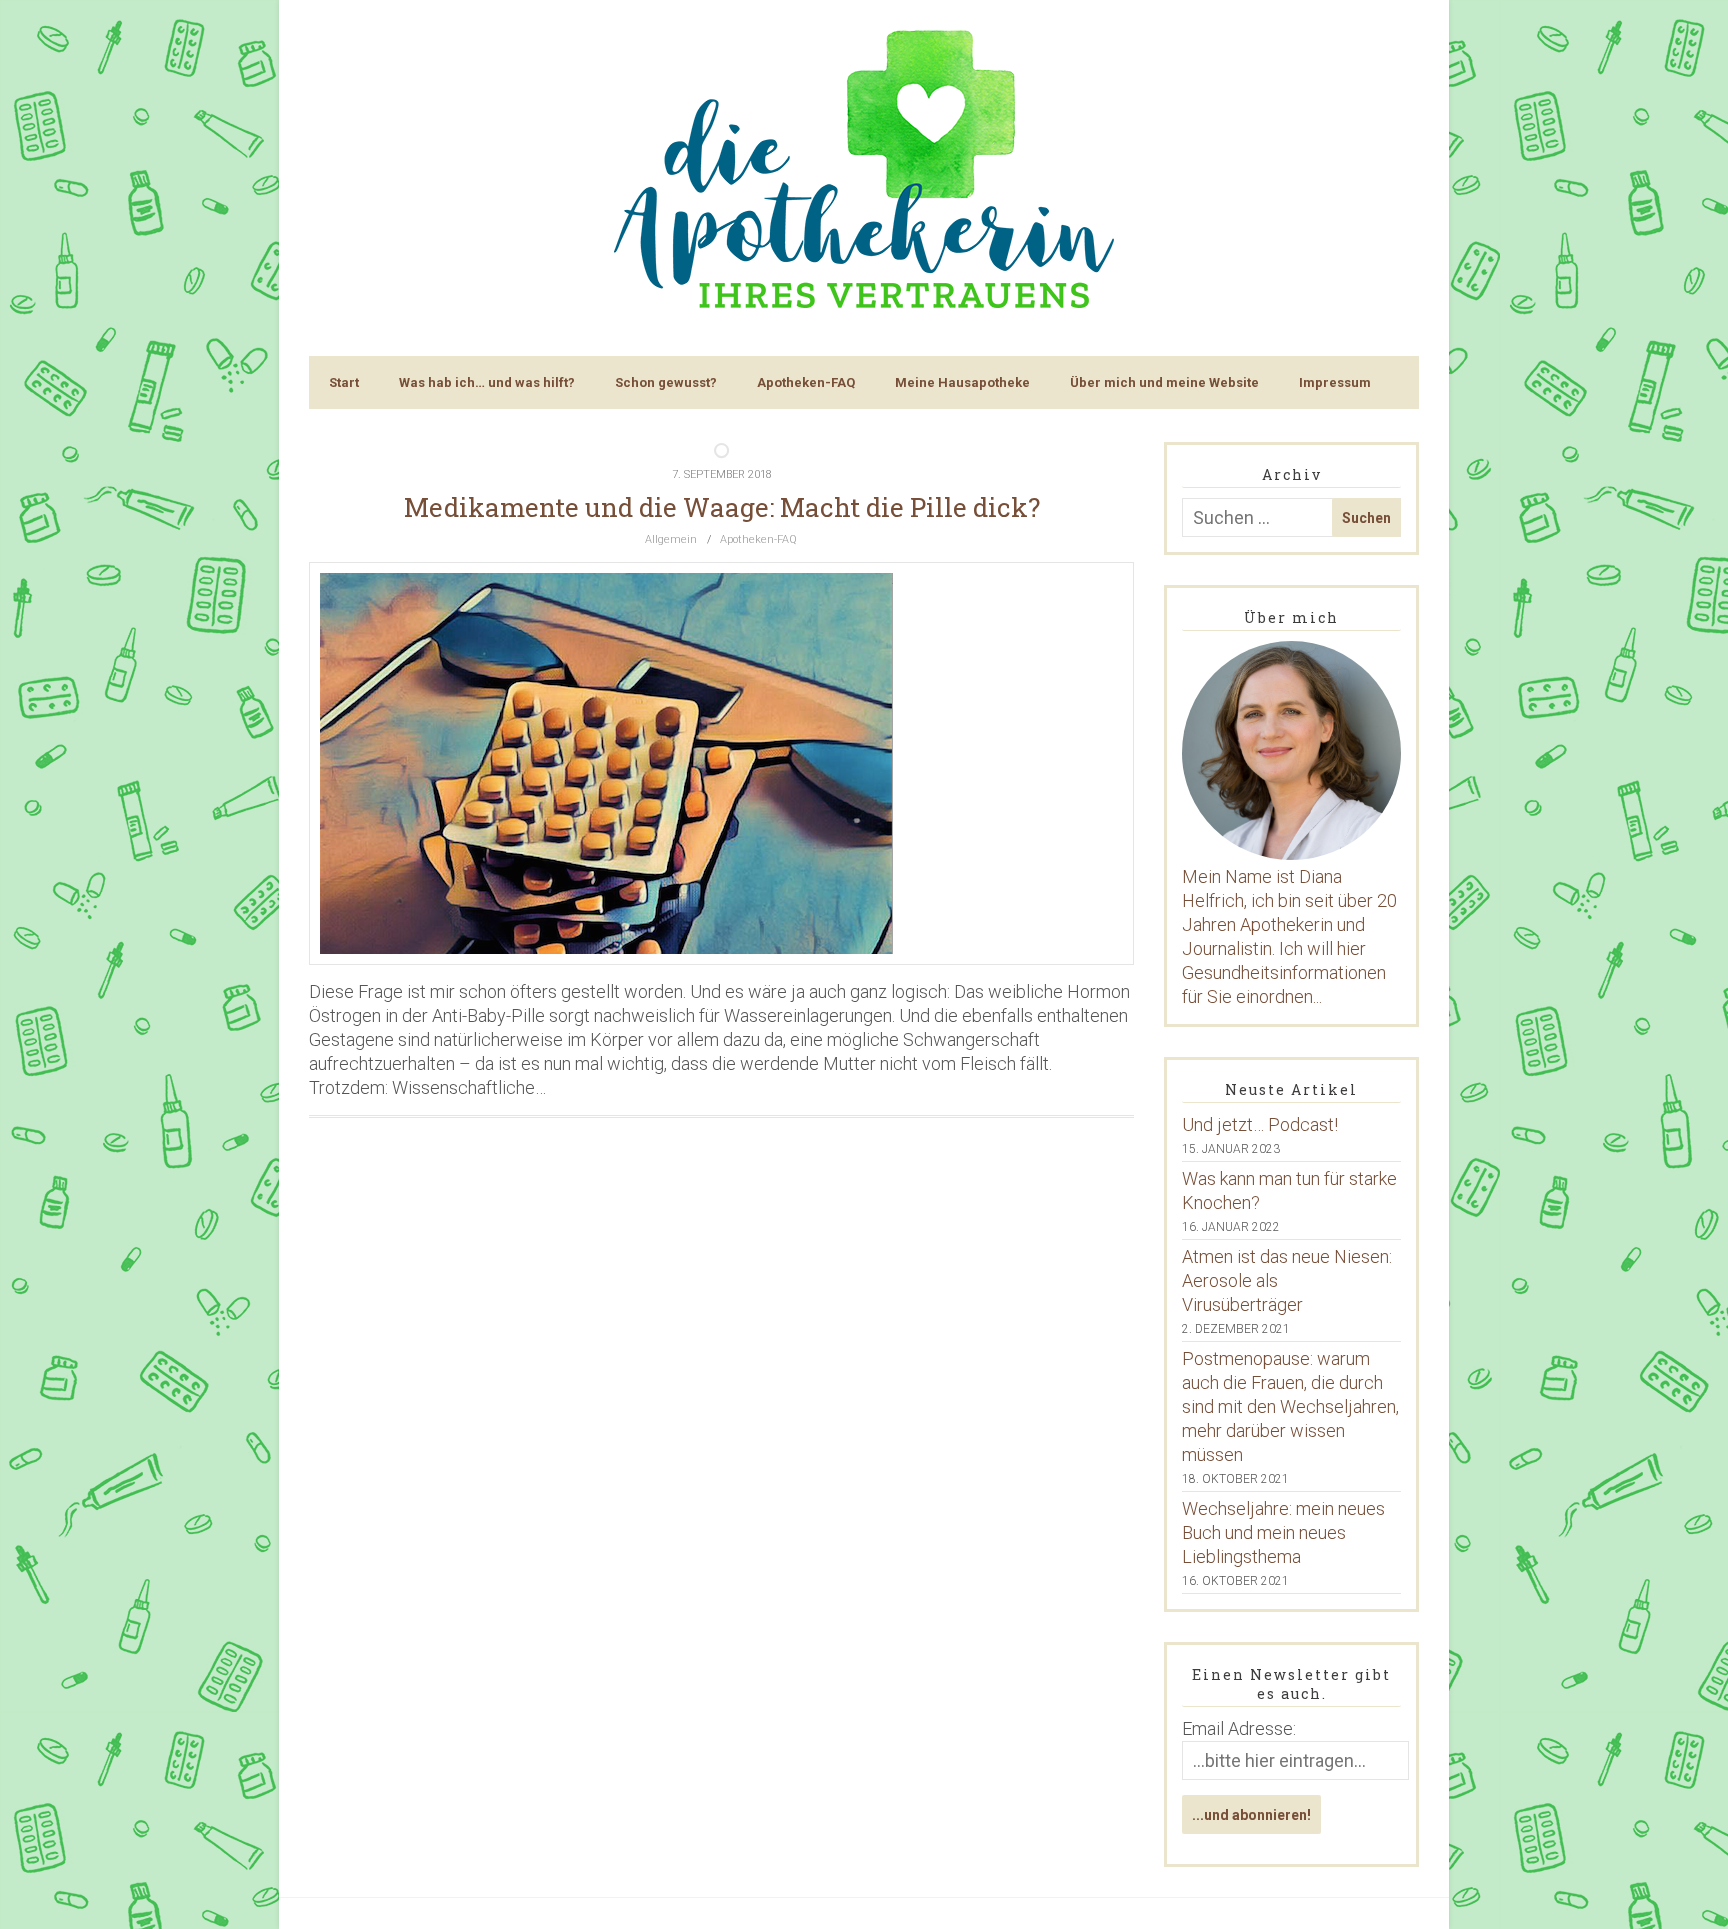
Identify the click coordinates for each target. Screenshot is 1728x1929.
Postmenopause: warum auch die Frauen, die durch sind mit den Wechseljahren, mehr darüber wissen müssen (1290, 1406)
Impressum (1335, 382)
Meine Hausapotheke (962, 382)
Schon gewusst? (666, 382)
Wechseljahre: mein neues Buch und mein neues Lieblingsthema (1283, 1532)
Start (344, 382)
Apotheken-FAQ (806, 382)
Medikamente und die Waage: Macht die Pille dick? (722, 507)
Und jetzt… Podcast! (1260, 1124)
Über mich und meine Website (1164, 382)
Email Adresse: (1239, 1728)
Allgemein (671, 539)
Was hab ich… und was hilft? (487, 382)
